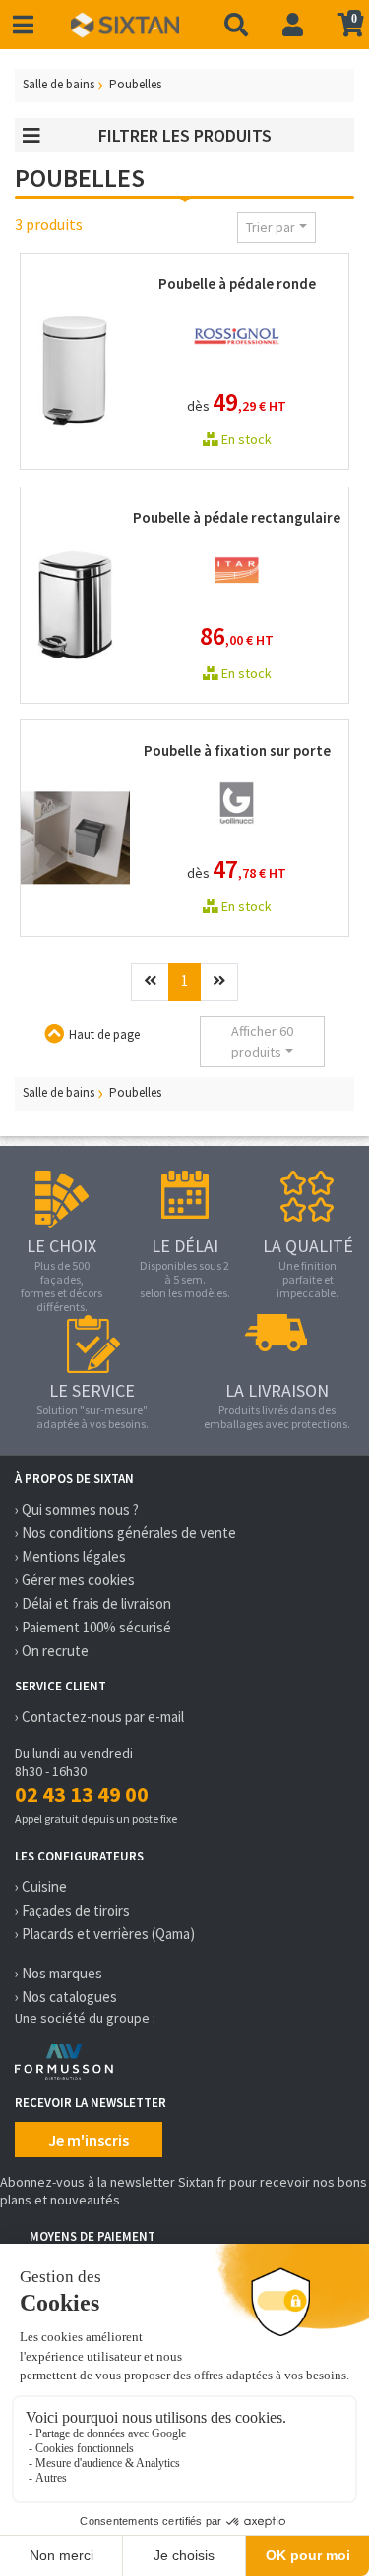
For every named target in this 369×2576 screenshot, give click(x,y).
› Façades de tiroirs (72, 1910)
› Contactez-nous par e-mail (99, 1717)
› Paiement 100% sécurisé (93, 1627)
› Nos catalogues (66, 1997)
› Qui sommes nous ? (77, 1509)
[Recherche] (236, 25)
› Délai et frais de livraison (93, 1603)
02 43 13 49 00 (82, 1794)
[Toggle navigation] (23, 25)
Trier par (271, 227)
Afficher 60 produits (262, 1041)
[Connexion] (293, 25)
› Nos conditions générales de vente (125, 1533)
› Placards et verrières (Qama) (105, 1934)
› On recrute (52, 1651)
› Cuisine (41, 1887)
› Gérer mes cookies (75, 1580)
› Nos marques (59, 1973)
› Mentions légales (70, 1556)
